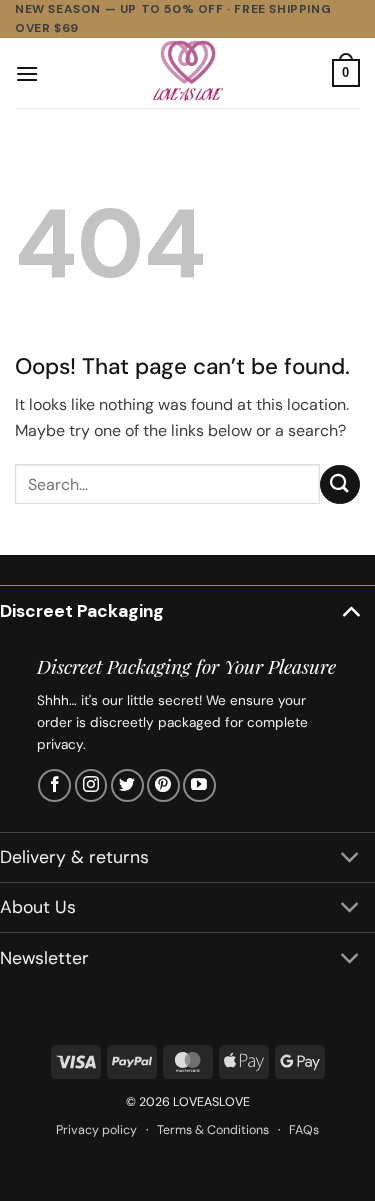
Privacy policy (96, 1130)
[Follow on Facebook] (54, 785)
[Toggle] (350, 610)
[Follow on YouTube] (199, 785)
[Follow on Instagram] (91, 785)
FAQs (304, 1130)
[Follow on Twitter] (127, 785)
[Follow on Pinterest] (163, 785)
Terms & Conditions (213, 1130)
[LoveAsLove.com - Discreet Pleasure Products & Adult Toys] (188, 73)
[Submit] (340, 484)
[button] (27, 73)
